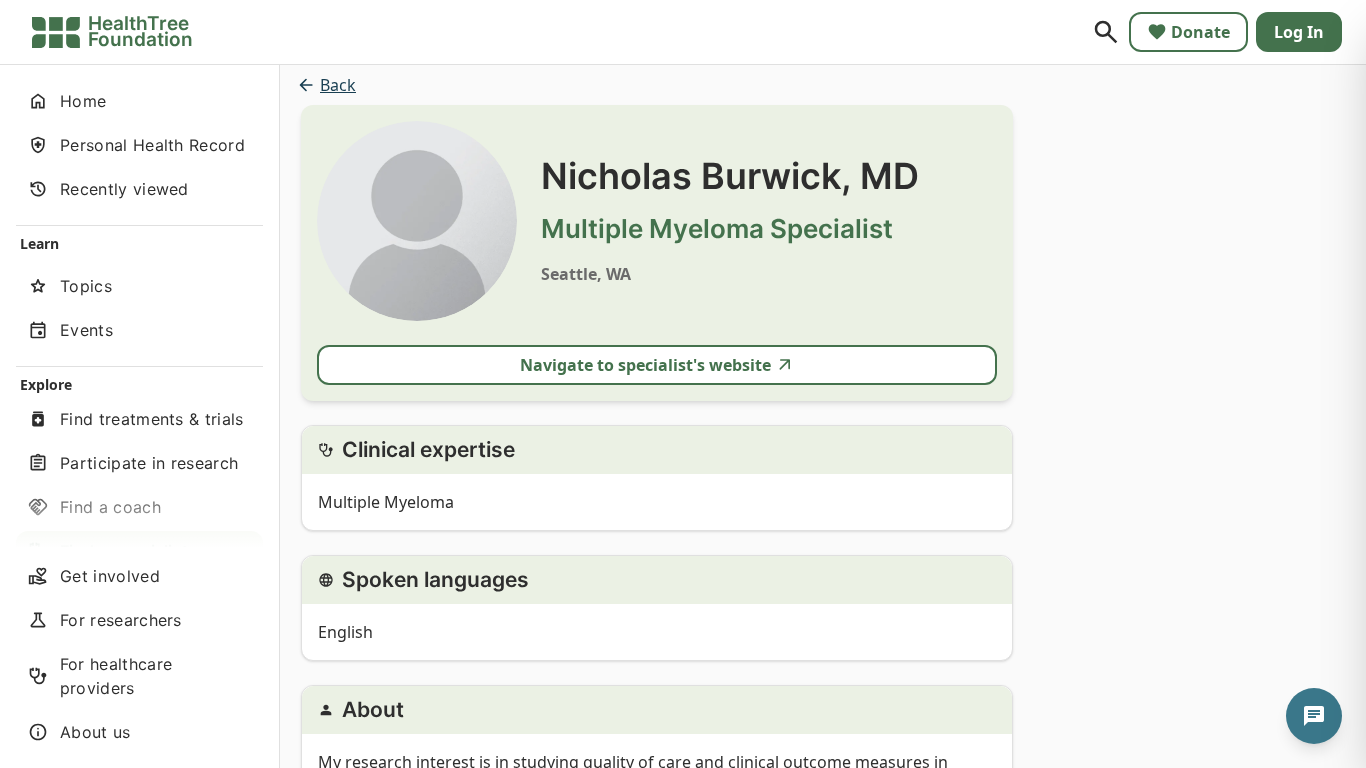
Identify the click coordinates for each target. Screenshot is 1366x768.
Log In (1299, 32)
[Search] (1106, 32)
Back (338, 85)
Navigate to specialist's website (645, 365)
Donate (1200, 32)
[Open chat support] (1314, 716)
